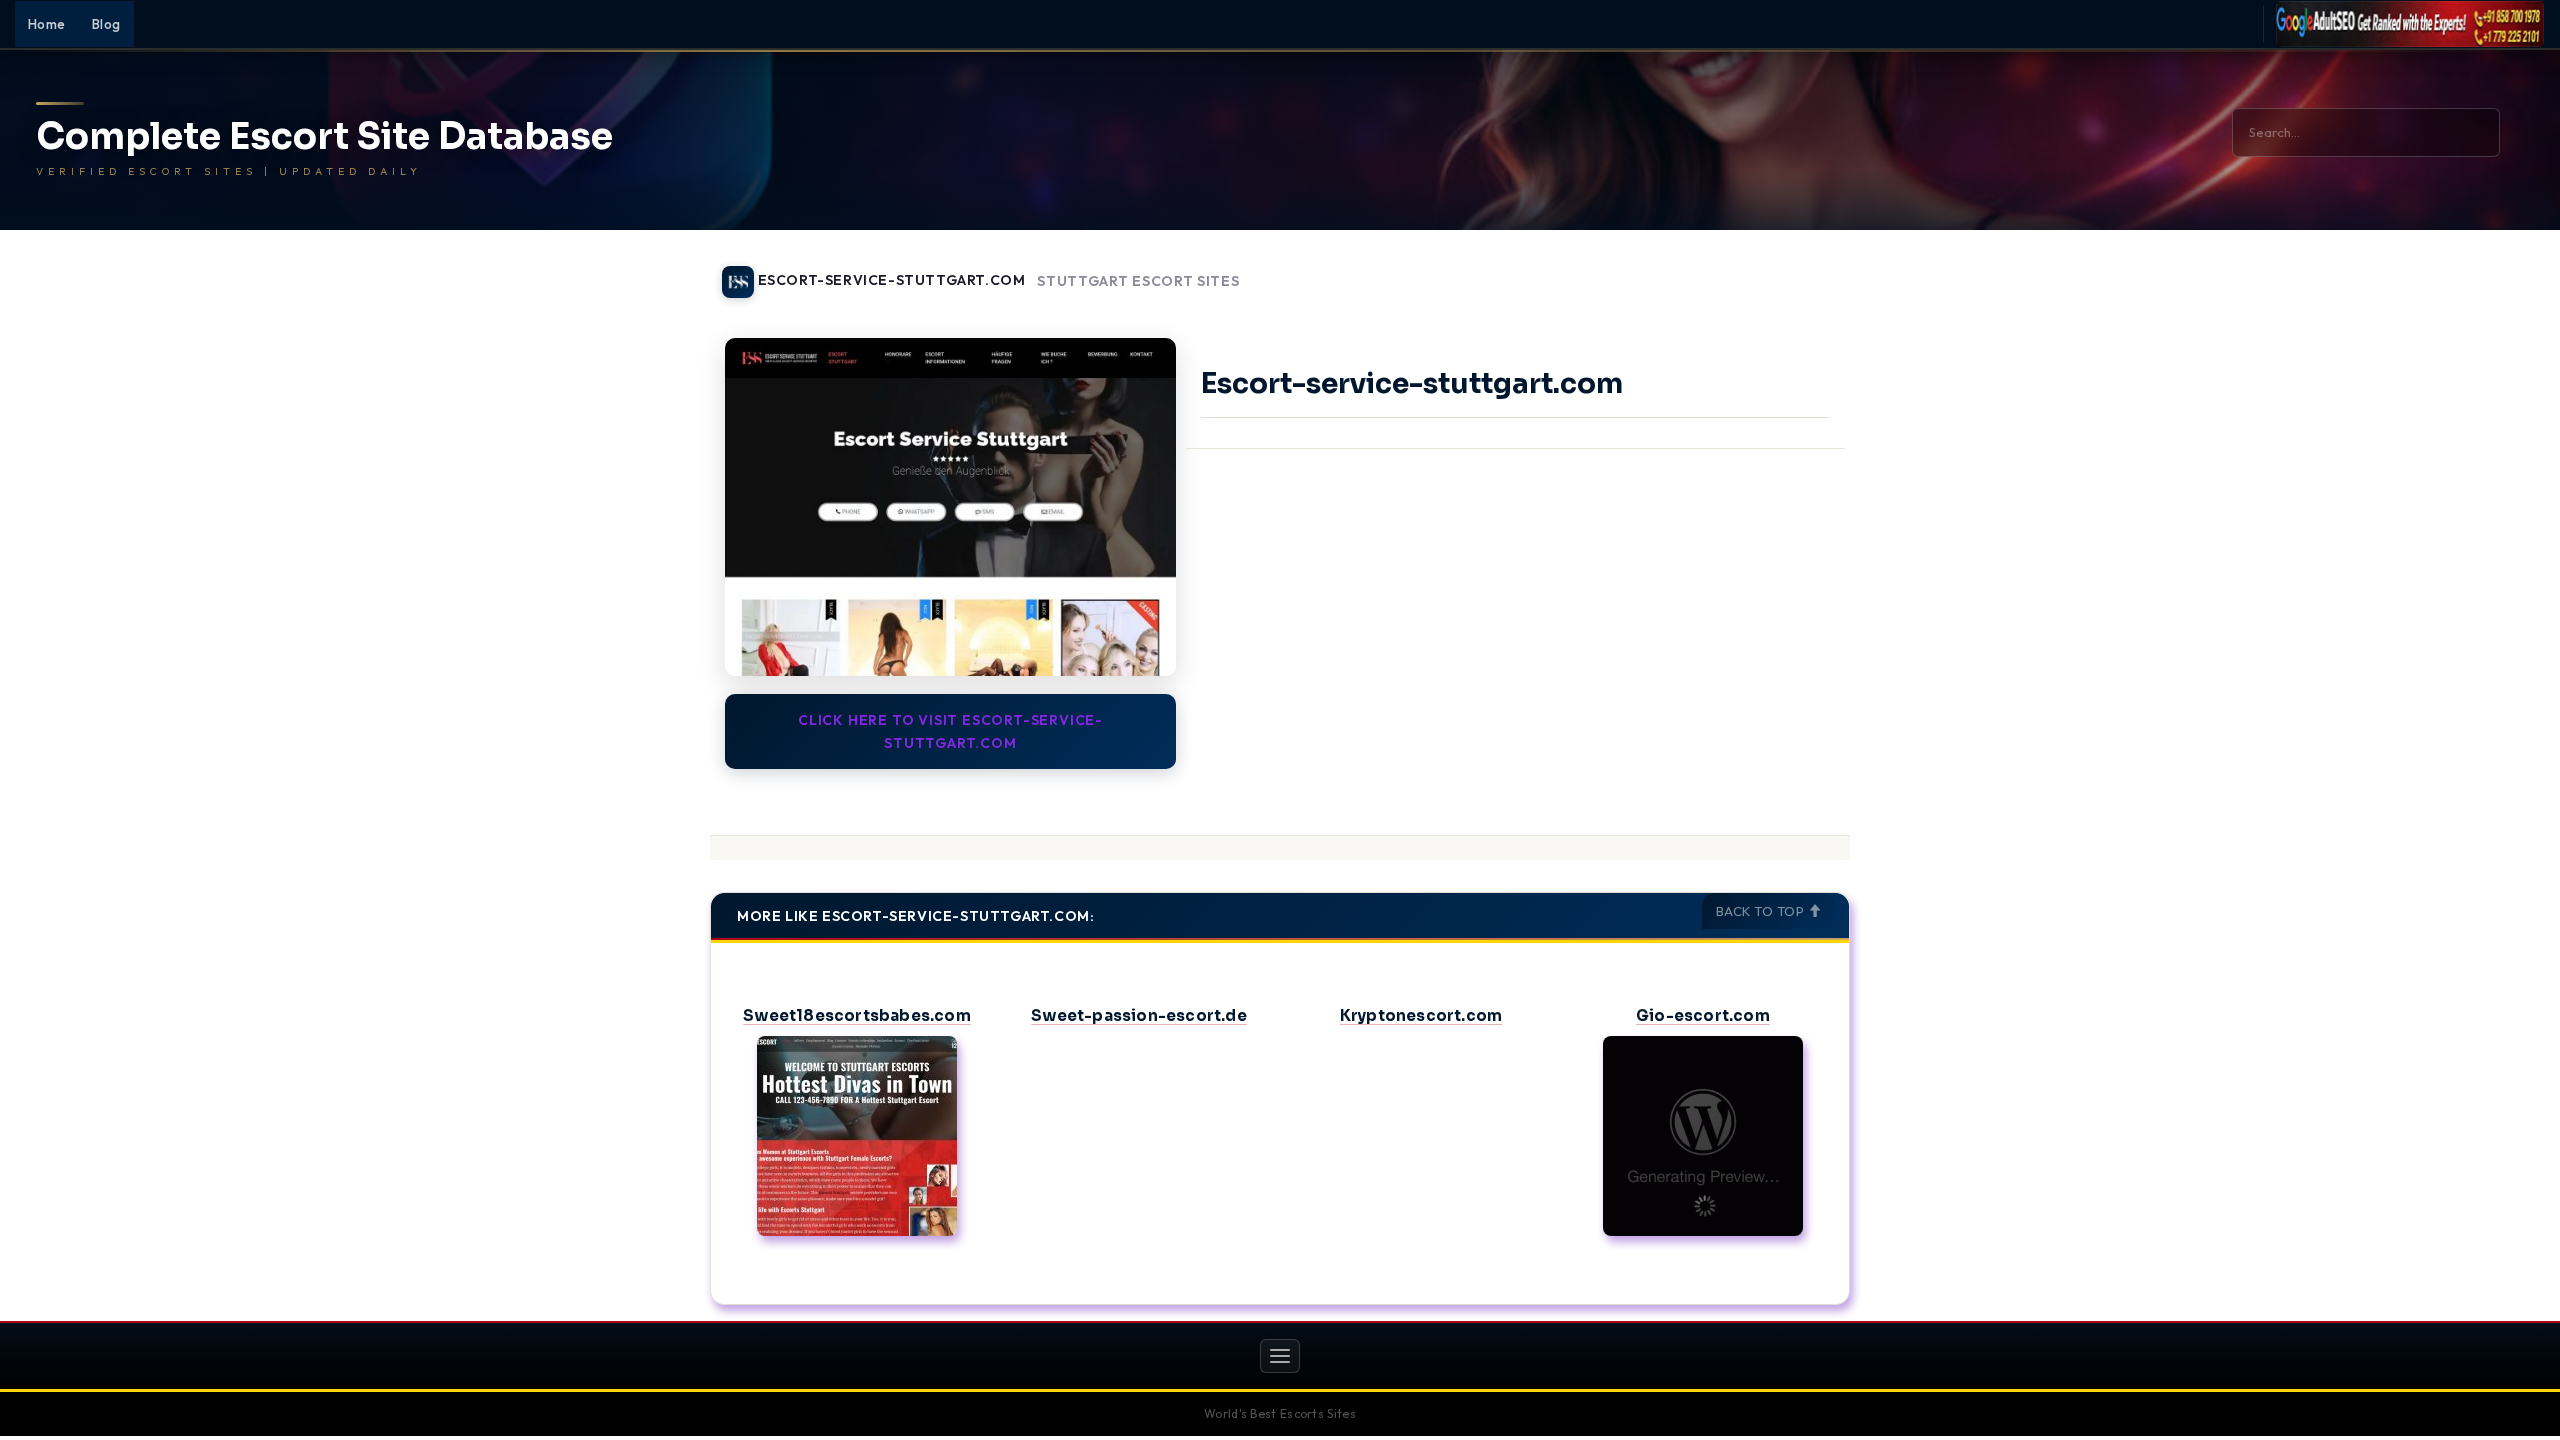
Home (47, 24)
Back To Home (1798, 270)
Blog (106, 24)
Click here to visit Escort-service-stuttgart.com (950, 731)
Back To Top (1762, 911)
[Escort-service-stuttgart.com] (950, 507)
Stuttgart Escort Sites (1138, 281)
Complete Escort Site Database (324, 137)
